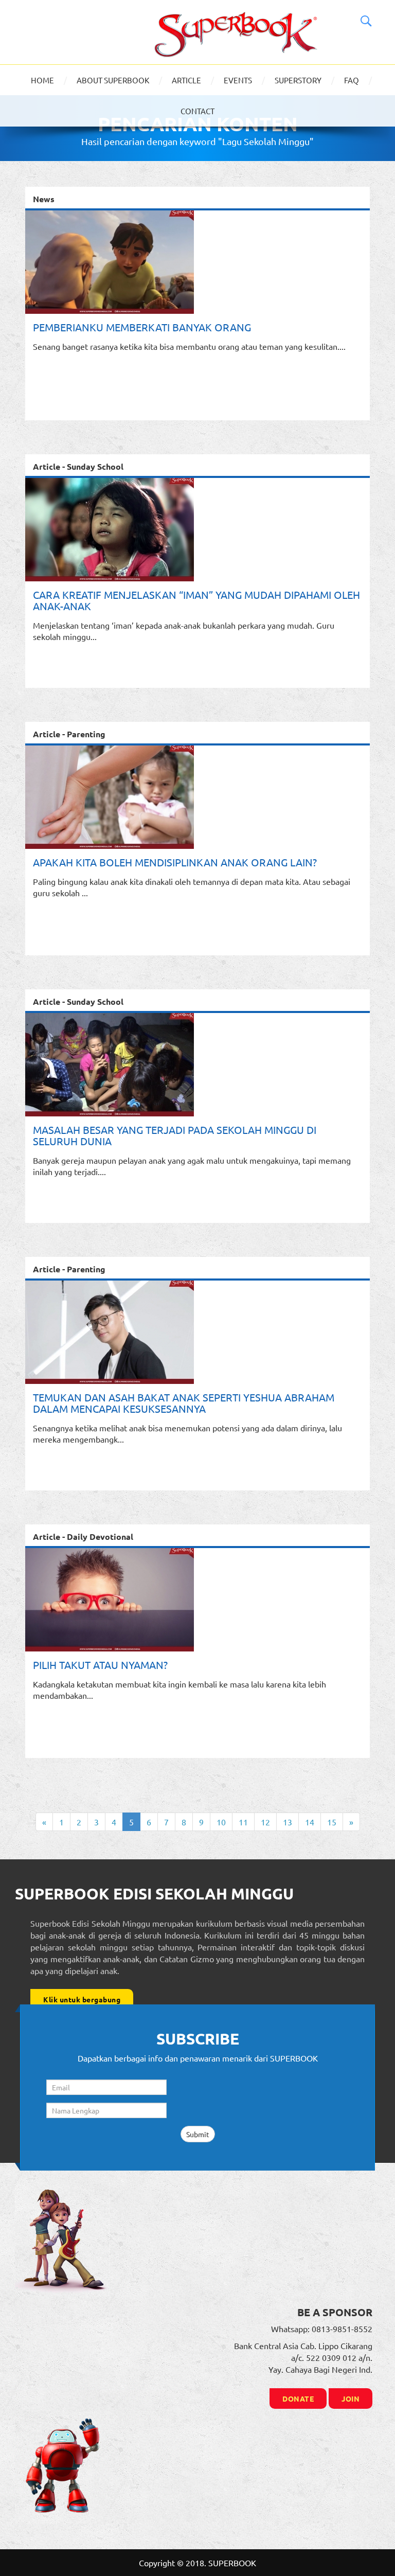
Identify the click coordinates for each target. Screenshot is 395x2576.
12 (265, 1822)
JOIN (351, 2399)
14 (310, 1822)
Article (186, 80)
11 (243, 1822)
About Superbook (113, 80)
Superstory (298, 80)
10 (221, 1822)
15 (332, 1822)
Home (42, 80)
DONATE (298, 2399)
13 (288, 1822)
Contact (197, 111)
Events (238, 80)
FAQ (352, 80)
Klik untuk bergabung (82, 1999)
